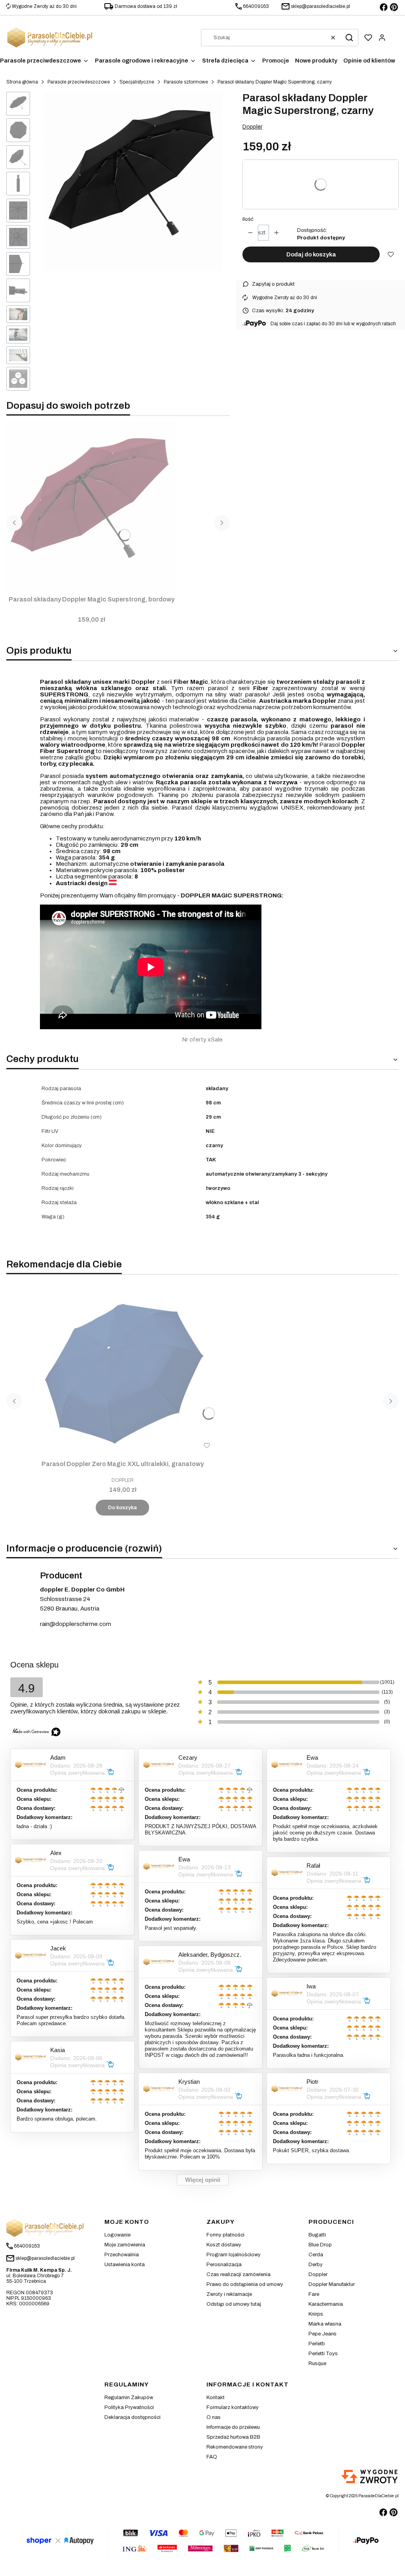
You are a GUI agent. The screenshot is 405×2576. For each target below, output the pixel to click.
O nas (214, 2417)
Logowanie (117, 2235)
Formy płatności (225, 2235)
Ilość (248, 219)
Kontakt (216, 2398)
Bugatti (317, 2235)
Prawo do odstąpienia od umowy (245, 2284)
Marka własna (325, 2324)
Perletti (317, 2344)
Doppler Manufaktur (332, 2284)
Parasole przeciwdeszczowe (79, 82)
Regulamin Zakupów (129, 2398)
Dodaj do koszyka (311, 254)
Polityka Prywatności (129, 2407)
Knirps (316, 2314)
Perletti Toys (323, 2354)
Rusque (317, 2364)
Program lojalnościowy (234, 2255)
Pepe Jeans (323, 2334)
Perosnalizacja (224, 2265)
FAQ (212, 2457)
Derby (316, 2265)
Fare (314, 2294)
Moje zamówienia (125, 2245)
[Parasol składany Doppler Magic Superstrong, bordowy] (91, 507)
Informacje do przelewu (233, 2427)
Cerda (316, 2255)
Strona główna (22, 82)
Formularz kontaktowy (233, 2407)
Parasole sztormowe (186, 82)
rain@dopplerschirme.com (76, 1624)
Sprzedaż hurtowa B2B (233, 2437)
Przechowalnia (122, 2255)
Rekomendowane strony (235, 2447)
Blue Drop (320, 2245)
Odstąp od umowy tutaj (234, 2304)
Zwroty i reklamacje (229, 2294)
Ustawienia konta (125, 2265)
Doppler (252, 127)
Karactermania (326, 2304)
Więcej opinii (203, 2180)
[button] (349, 38)
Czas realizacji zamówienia (238, 2274)
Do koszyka (122, 1508)
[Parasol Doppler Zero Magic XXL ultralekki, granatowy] (123, 1371)
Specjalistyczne (137, 82)
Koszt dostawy (224, 2245)
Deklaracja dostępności (132, 2417)
